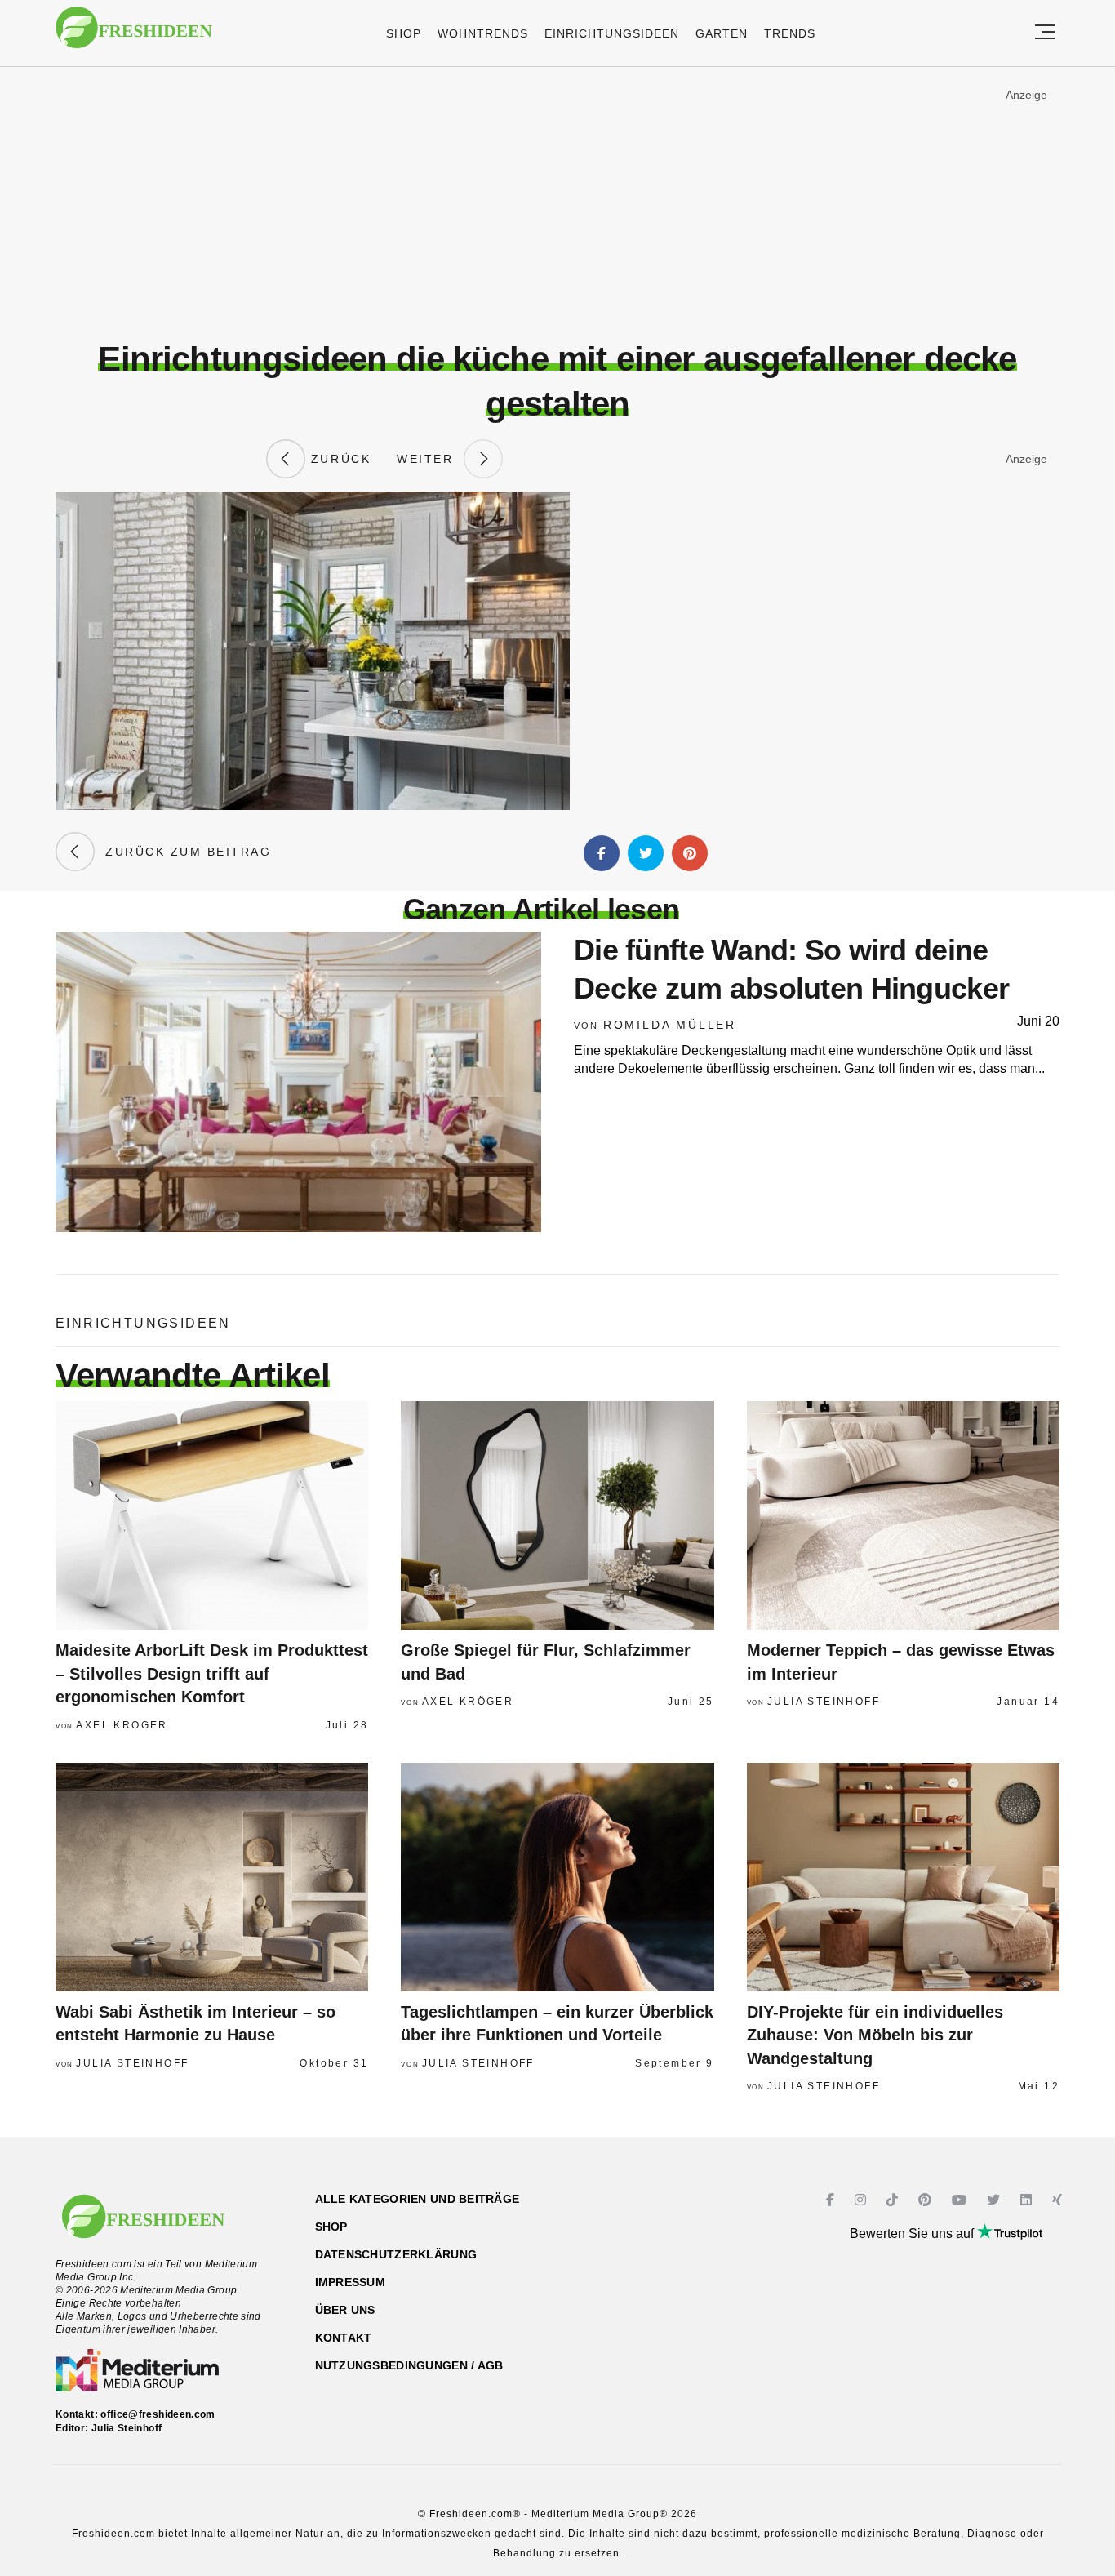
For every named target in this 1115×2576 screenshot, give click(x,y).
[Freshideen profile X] (995, 2200)
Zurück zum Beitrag (183, 852)
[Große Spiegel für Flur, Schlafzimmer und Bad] (557, 1515)
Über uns (345, 2310)
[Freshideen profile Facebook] (832, 2200)
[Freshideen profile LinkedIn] (1028, 2200)
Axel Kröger (122, 1725)
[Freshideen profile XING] (1059, 2200)
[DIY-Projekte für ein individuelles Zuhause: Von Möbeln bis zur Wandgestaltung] (903, 1877)
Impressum (351, 2282)
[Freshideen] (134, 36)
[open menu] (1045, 33)
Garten (722, 33)
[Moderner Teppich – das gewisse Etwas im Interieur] (903, 1515)
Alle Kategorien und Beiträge (418, 2199)
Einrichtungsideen (612, 33)
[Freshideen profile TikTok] (894, 2200)
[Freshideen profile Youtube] (961, 2200)
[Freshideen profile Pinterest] (927, 2200)
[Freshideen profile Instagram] (862, 2200)
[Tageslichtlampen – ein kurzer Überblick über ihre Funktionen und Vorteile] (557, 1877)
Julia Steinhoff (824, 1702)
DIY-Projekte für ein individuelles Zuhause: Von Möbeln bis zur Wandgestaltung (875, 2035)
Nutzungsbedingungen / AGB (409, 2365)
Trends (790, 33)
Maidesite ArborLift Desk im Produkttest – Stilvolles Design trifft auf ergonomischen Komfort (212, 1673)
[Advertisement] (557, 203)
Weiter (430, 459)
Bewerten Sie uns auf (913, 2233)
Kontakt (344, 2338)
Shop (404, 33)
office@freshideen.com (158, 2414)
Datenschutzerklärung (396, 2254)
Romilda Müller (670, 1025)
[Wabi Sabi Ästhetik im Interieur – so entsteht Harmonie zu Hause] (212, 1877)
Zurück (338, 459)
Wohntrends (483, 33)
